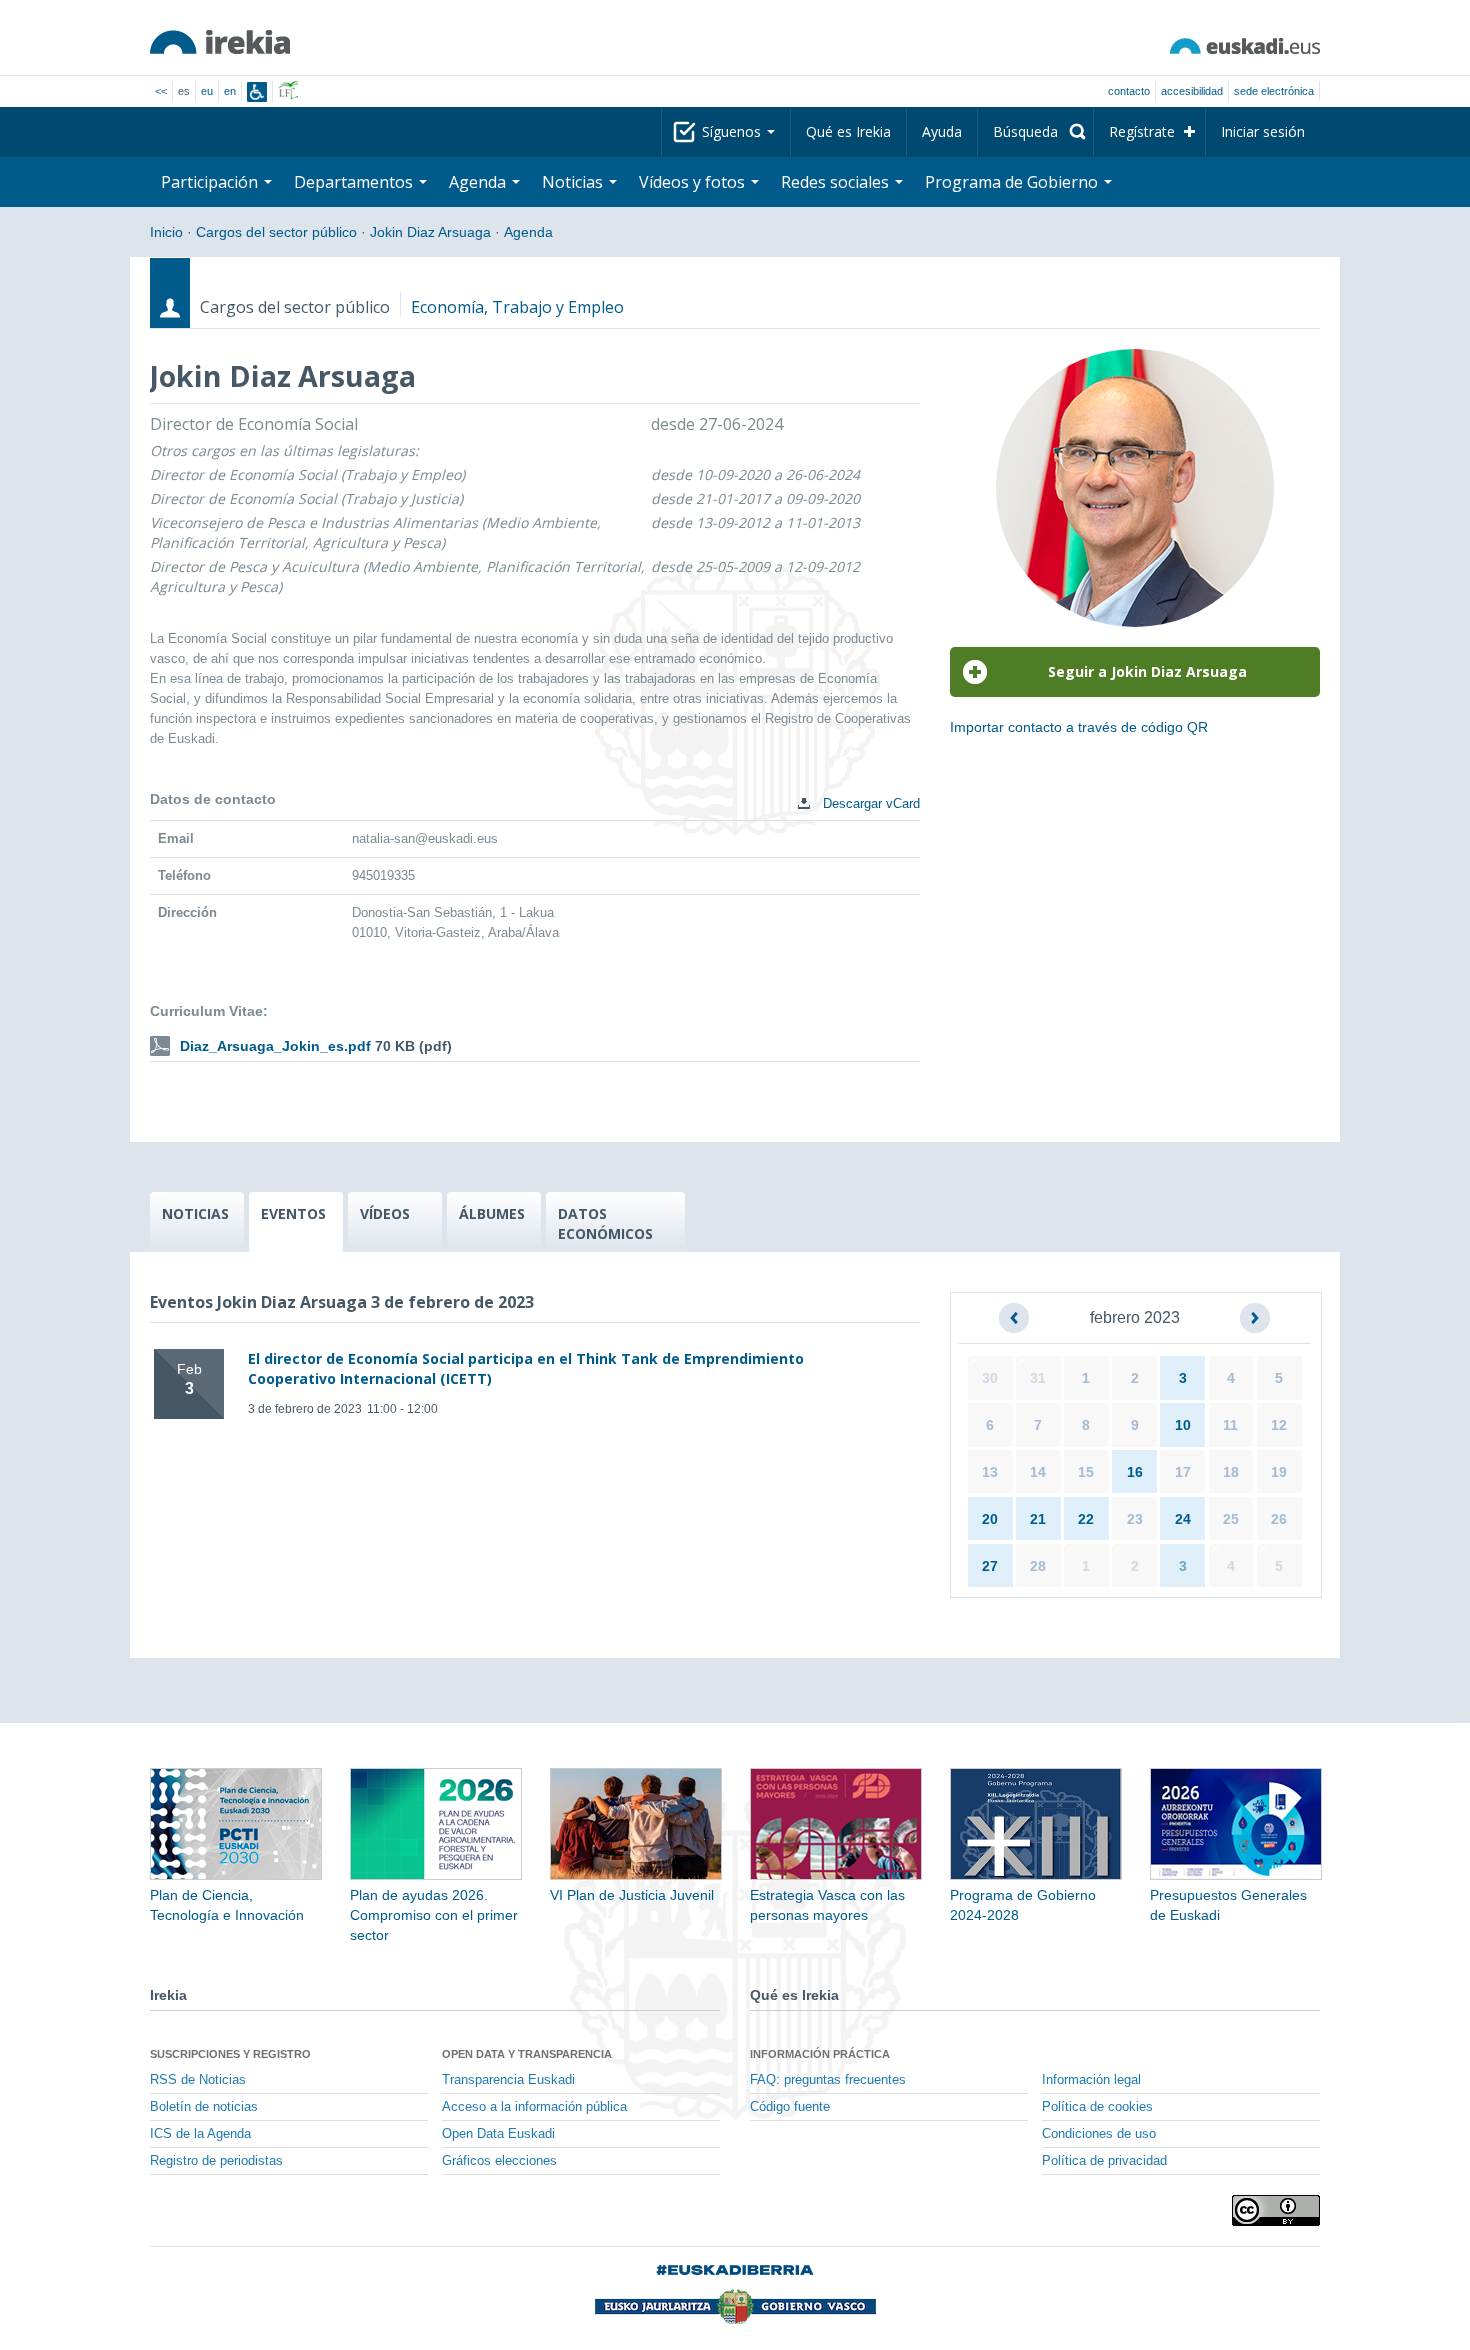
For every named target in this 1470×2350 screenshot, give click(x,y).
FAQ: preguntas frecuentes (828, 2080)
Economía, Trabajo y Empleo (517, 307)
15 (1086, 1472)
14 (1038, 1472)
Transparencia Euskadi (508, 2080)
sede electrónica (1274, 91)
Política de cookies (1097, 2107)
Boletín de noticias (204, 2107)
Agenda (528, 232)
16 (1135, 1472)
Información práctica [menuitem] (820, 2054)
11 (1230, 1425)
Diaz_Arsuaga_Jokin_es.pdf (275, 1046)
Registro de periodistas (216, 2161)
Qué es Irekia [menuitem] (848, 131)
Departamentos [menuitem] (355, 182)
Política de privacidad (1104, 2161)
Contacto (1129, 91)
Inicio (166, 232)
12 (1279, 1425)
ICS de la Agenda (200, 2134)
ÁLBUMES (492, 1213)
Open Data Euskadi (498, 2134)
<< (161, 91)
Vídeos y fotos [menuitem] (694, 182)
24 (1183, 1519)
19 (1279, 1472)
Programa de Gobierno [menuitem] (1013, 182)
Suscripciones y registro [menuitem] (230, 2054)
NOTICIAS (195, 1213)
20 (990, 1519)
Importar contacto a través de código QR (1079, 727)
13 (990, 1472)
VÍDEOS (385, 1213)
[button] (1014, 1318)
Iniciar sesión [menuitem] (1263, 131)
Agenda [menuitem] (479, 182)
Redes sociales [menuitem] (837, 182)
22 (1086, 1519)
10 (1183, 1425)
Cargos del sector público (276, 232)
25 (1231, 1519)
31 (1038, 1378)
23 (1135, 1519)
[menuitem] (1035, 132)
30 (990, 1378)
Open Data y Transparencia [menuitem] (527, 2054)
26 (1279, 1519)
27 (990, 1566)
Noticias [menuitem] (574, 182)
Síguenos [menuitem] (733, 131)
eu (207, 91)
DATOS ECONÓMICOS (605, 1223)
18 (1231, 1472)
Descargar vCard (869, 803)
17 (1183, 1472)
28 (1038, 1566)
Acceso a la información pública (534, 2107)
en (230, 91)
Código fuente (790, 2107)
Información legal (1091, 2080)
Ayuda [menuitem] (942, 131)
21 (1038, 1519)
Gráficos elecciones (499, 2161)
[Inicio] (220, 42)
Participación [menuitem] (211, 182)
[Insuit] (257, 92)
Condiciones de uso (1099, 2134)
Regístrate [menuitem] (1142, 131)
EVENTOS (293, 1213)
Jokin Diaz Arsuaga (430, 232)
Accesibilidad (1192, 91)
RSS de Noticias (198, 2080)
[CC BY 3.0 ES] (1276, 2210)
